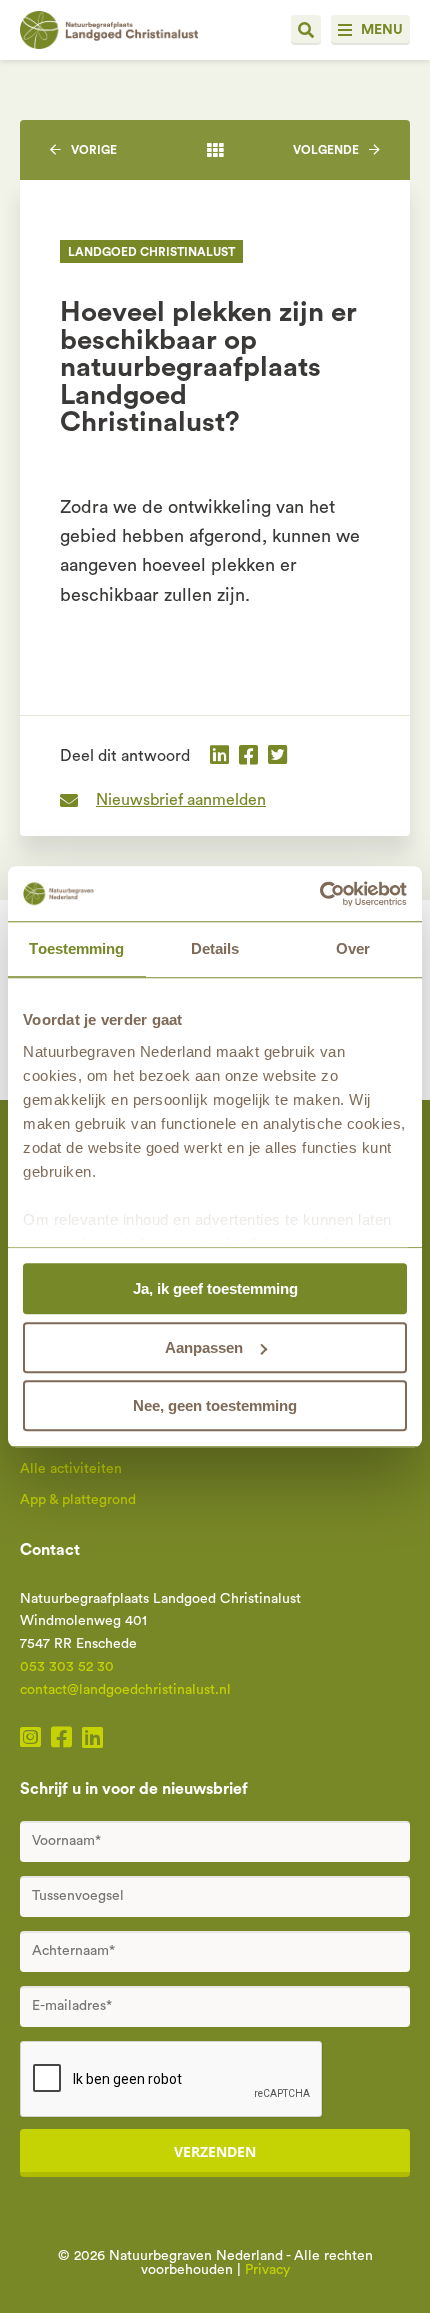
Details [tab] (215, 948)
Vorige (94, 150)
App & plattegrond (78, 1500)
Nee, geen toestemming (215, 1405)
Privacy (267, 2270)
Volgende (326, 150)
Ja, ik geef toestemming (215, 1288)
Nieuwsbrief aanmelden (181, 800)
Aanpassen (204, 1347)
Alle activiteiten (71, 1469)
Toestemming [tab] (76, 948)
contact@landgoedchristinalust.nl (125, 1690)
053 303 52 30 (67, 1667)
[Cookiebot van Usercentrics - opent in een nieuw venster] (319, 894)
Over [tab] (353, 948)
